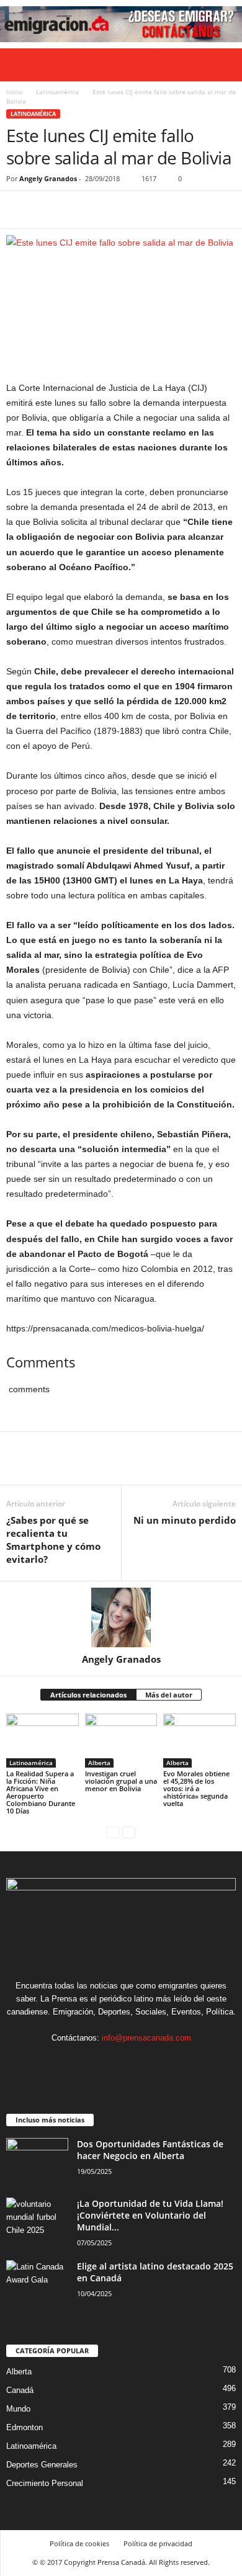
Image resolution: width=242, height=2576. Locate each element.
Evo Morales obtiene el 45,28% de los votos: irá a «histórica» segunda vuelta (196, 1788)
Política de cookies (79, 2543)
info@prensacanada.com (146, 2038)
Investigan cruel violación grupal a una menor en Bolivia (121, 1781)
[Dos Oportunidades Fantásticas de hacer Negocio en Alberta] (37, 2161)
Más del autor (169, 1695)
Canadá (20, 2390)
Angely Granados (48, 178)
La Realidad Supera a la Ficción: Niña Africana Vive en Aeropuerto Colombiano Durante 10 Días (41, 1792)
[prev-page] (113, 1832)
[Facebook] (19, 210)
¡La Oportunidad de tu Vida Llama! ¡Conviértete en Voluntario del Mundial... (150, 2215)
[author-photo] (121, 1617)
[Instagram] (110, 2062)
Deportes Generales (42, 2465)
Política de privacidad (158, 2543)
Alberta (99, 1763)
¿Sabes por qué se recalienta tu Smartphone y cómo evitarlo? (53, 1540)
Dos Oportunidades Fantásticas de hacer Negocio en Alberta (150, 2150)
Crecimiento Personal (45, 2483)
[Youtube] (159, 2062)
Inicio (14, 92)
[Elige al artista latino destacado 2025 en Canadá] (37, 2283)
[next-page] (129, 1832)
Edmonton (25, 2427)
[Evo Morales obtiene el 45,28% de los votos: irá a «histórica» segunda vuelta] (199, 1741)
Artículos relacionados (88, 1695)
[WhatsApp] (104, 210)
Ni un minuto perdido (185, 1520)
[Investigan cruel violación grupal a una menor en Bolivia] (121, 1741)
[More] (133, 210)
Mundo (18, 2409)
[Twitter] (47, 210)
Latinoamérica (57, 92)
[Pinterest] (76, 210)
